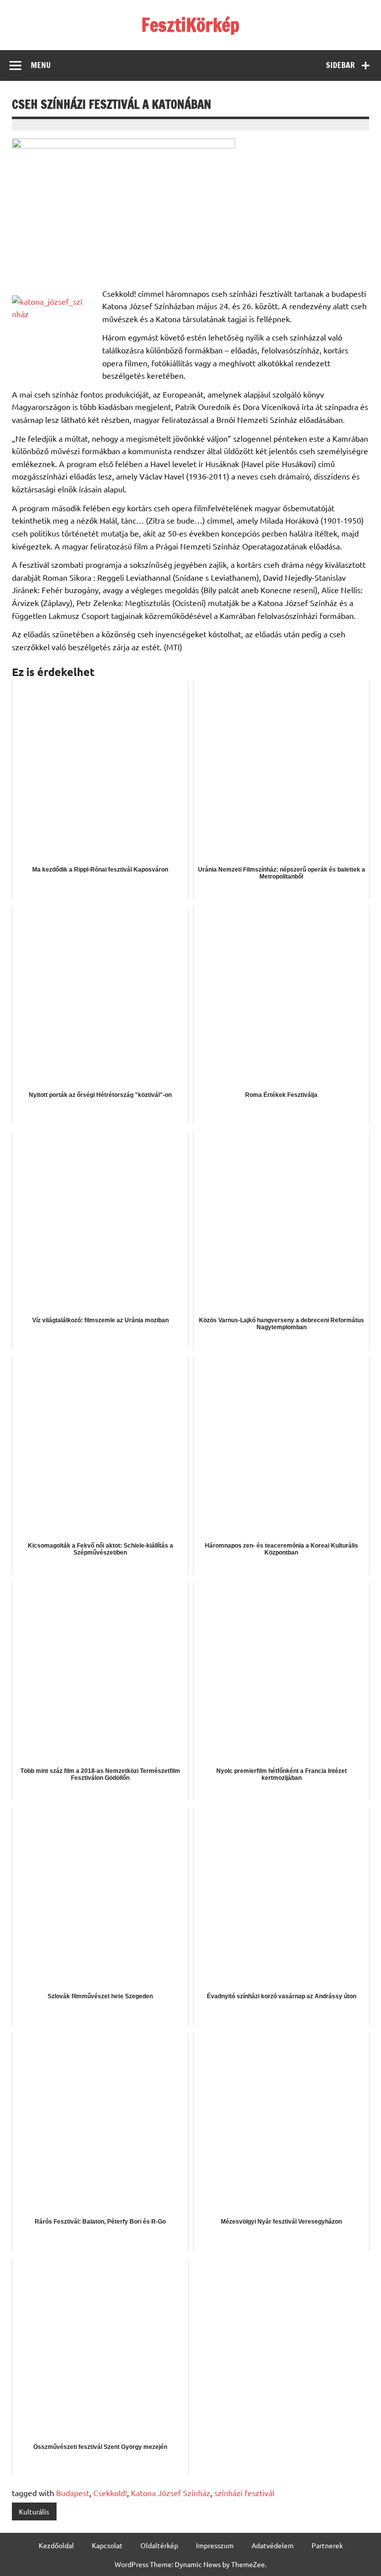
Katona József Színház (171, 2493)
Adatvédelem (273, 2545)
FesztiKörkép (190, 25)
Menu (41, 65)
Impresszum (215, 2545)
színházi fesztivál (244, 2493)
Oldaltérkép (159, 2545)
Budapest (73, 2493)
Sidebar (340, 65)
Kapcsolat (107, 2545)
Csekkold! (110, 2493)
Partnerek (327, 2545)
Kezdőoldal (56, 2545)
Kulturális (34, 2511)
